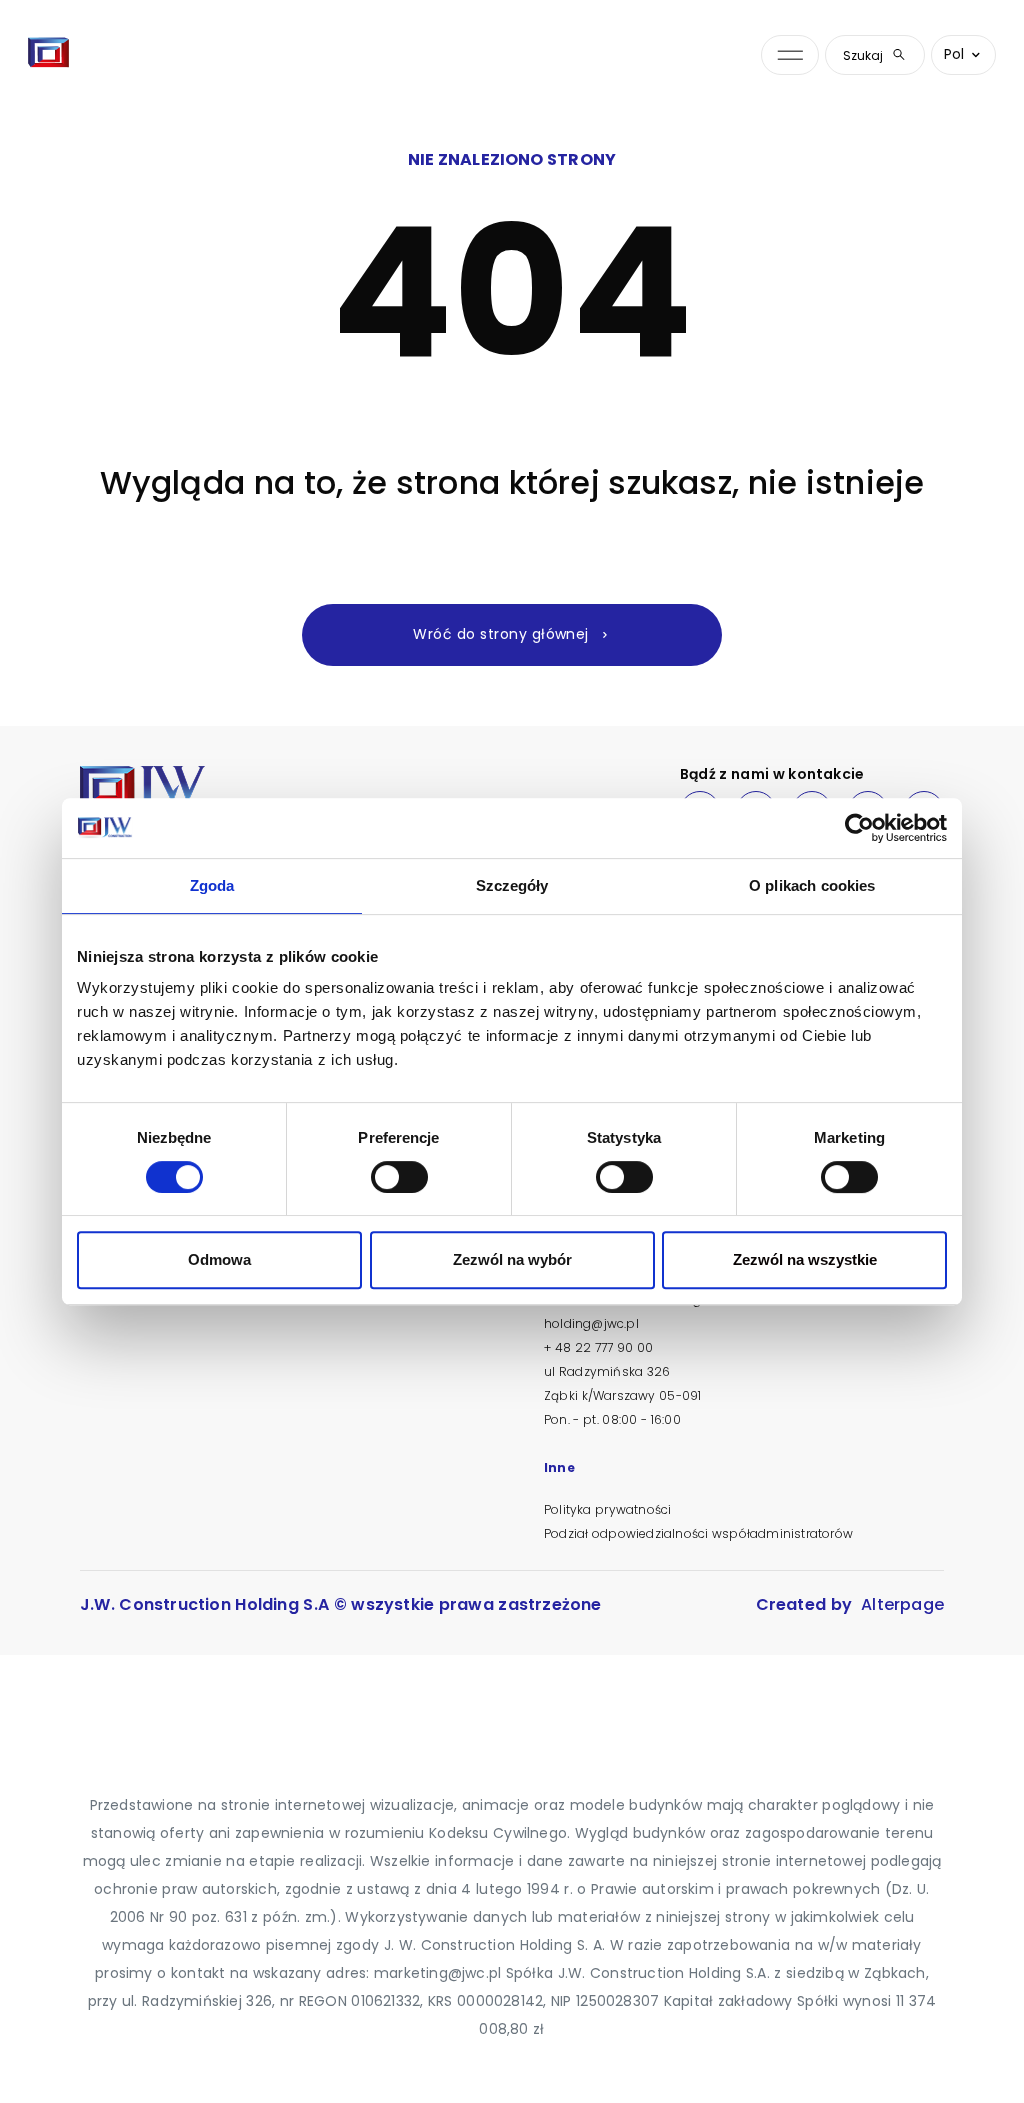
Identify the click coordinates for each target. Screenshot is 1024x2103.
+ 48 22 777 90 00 (598, 1347)
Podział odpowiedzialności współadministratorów (698, 1533)
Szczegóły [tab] (512, 885)
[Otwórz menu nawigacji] (790, 55)
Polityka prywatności (607, 1509)
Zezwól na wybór (512, 1259)
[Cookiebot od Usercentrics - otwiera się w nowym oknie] (859, 828)
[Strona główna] (49, 55)
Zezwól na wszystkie (805, 1259)
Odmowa (219, 1259)
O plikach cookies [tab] (812, 885)
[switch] (399, 1177)
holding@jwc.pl (591, 1323)
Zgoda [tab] (212, 885)
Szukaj (863, 55)
